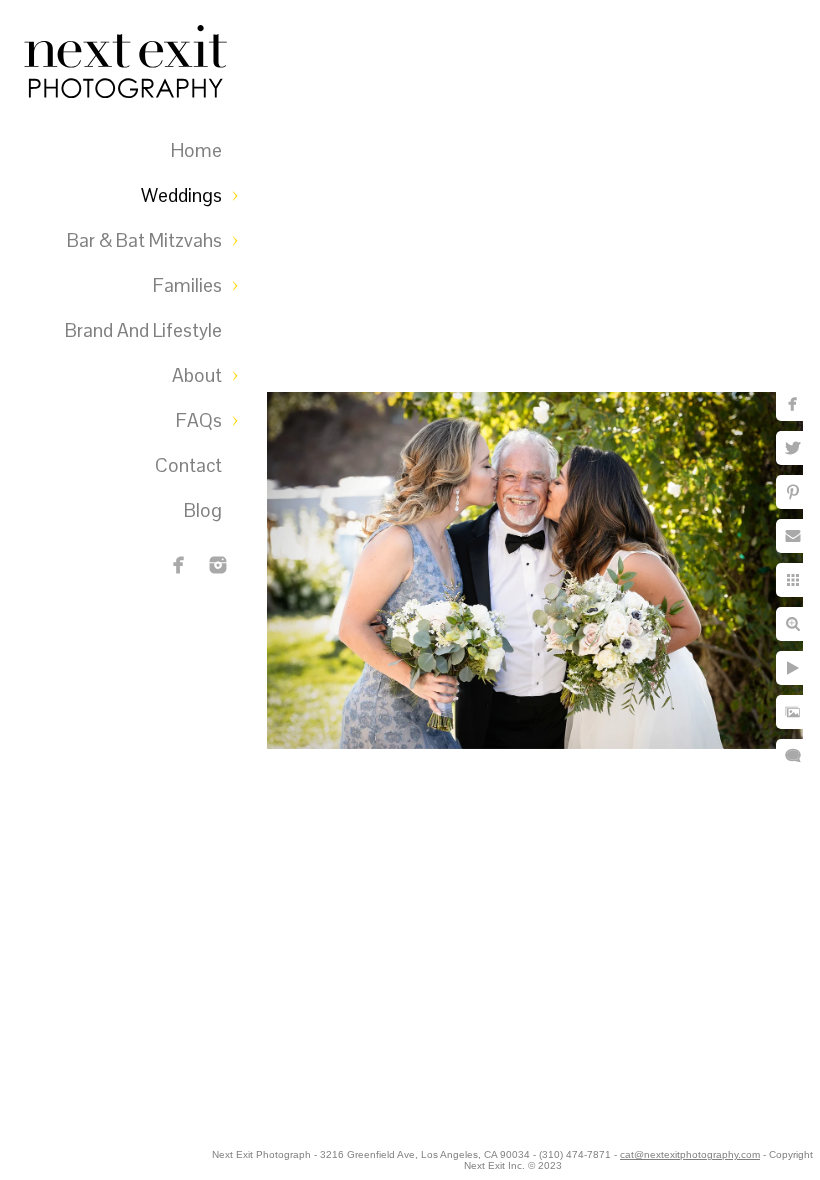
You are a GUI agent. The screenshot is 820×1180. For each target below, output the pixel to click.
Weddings (181, 195)
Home (196, 150)
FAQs (199, 420)
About (197, 375)
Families (187, 285)
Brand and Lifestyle (143, 330)
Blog (203, 510)
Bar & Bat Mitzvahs (144, 240)
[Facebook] (179, 565)
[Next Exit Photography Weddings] (218, 565)
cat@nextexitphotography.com (690, 1154)
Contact (188, 465)
